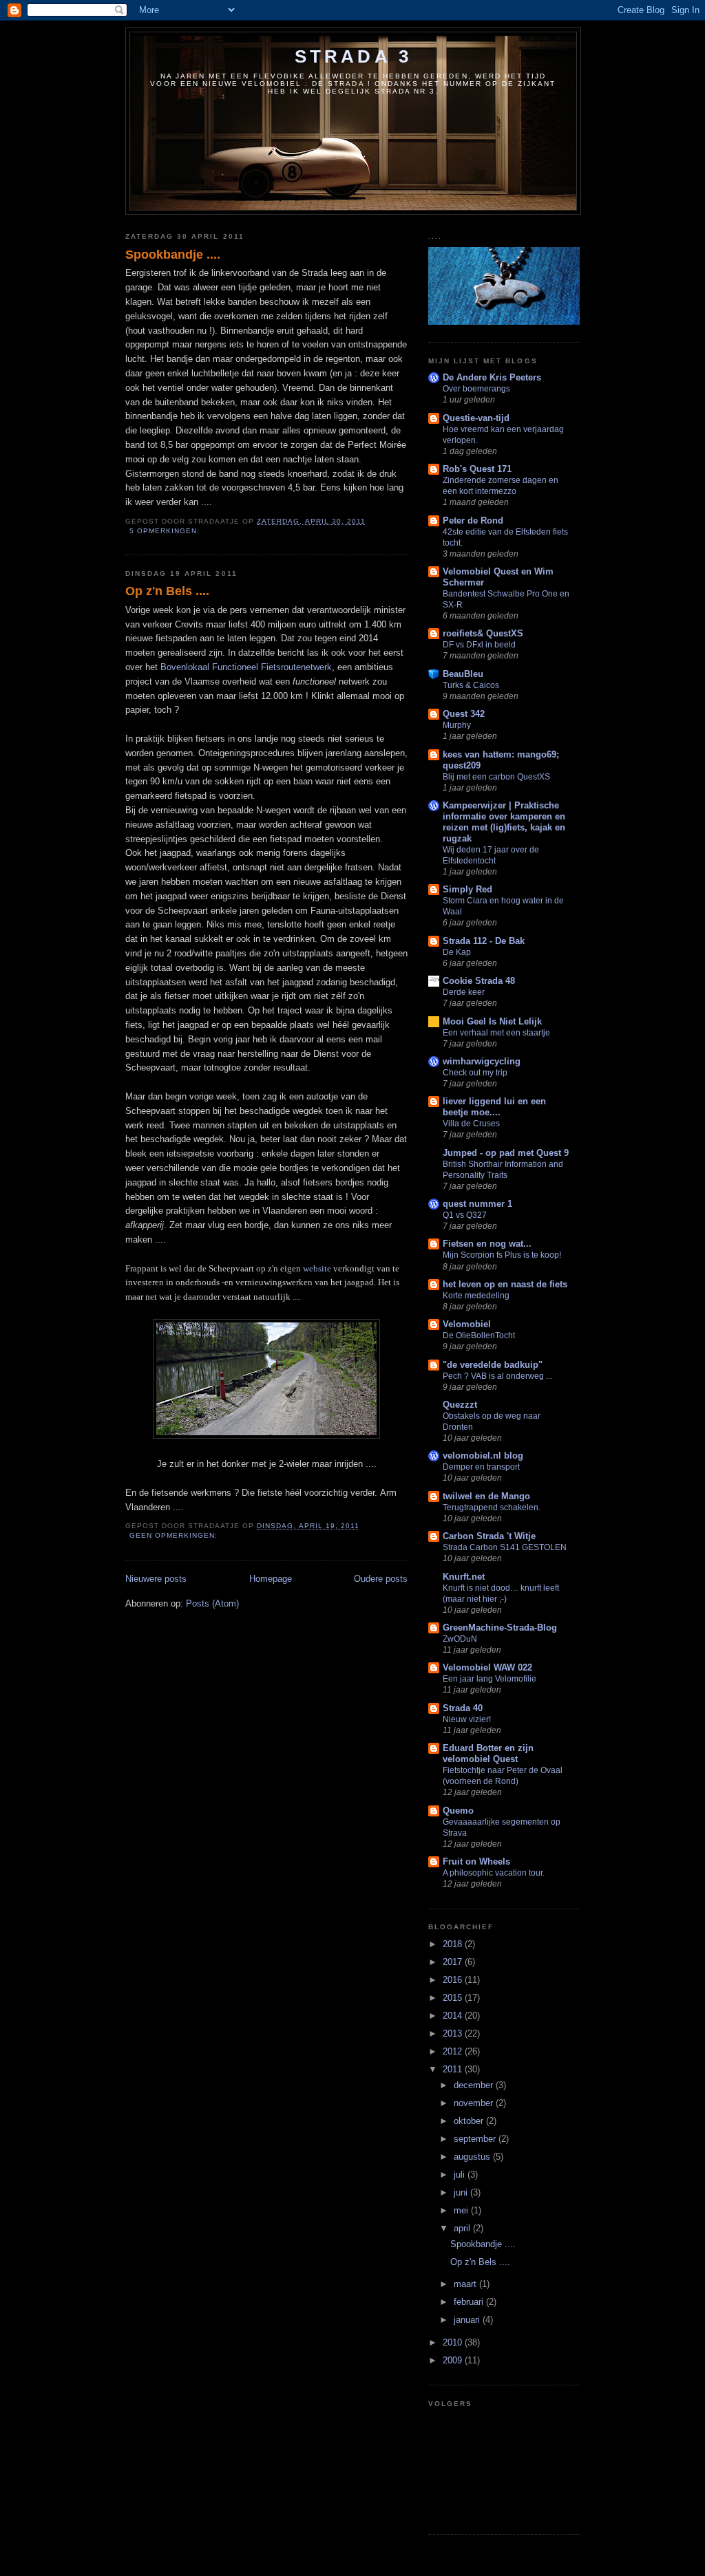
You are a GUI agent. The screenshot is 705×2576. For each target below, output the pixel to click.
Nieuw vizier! (467, 1719)
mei (462, 2210)
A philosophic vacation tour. (494, 1873)
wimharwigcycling (482, 1061)
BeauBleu (463, 674)
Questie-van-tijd (476, 418)
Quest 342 (464, 714)
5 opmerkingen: (166, 531)
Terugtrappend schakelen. (492, 1507)
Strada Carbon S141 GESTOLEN (505, 1547)
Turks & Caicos (471, 685)
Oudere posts (381, 1579)
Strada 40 (463, 1708)
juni (462, 2192)
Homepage (271, 1579)
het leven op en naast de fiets (505, 1284)
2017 (454, 1962)
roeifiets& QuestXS (483, 633)
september (476, 2139)
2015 (454, 1998)
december (475, 2085)
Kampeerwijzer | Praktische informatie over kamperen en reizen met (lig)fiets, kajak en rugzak (504, 822)
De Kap (457, 952)
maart (466, 2284)
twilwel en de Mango (486, 1496)
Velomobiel (467, 1324)
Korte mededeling (476, 1296)
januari (468, 2320)
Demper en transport (481, 1467)
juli (461, 2175)
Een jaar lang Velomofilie (490, 1679)
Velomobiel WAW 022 (487, 1667)
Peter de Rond (473, 520)
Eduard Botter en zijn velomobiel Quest (488, 1753)
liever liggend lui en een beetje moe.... (494, 1107)
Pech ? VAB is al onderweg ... (497, 1376)
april (463, 2228)
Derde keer (464, 992)
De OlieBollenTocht (479, 1335)
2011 (454, 2069)
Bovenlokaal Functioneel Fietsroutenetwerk (246, 667)
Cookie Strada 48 (479, 981)
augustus (473, 2157)
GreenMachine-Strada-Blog (500, 1628)
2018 (454, 1944)
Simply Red (467, 889)
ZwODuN (460, 1639)
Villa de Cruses (471, 1124)
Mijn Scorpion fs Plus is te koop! (502, 1255)
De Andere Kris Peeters (492, 377)
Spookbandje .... (173, 255)
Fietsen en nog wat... (487, 1244)
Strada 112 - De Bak (484, 941)
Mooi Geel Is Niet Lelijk (492, 1021)
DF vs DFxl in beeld (479, 645)
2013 (454, 2033)
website (317, 1268)
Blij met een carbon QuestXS (496, 777)
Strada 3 (354, 56)
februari (470, 2302)
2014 (454, 2016)
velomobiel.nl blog (483, 1456)
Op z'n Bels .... (167, 591)
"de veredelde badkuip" (493, 1365)
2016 (454, 1980)
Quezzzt (460, 1405)
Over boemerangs (476, 389)
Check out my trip (475, 1073)
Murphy (457, 725)
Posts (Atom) (212, 1603)
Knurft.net (464, 1577)
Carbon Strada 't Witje (489, 1536)
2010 (454, 2342)
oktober (470, 2121)
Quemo (458, 1811)
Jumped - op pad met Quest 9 (506, 1153)
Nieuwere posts (156, 1579)
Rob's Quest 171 (477, 469)
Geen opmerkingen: (175, 1535)
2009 (454, 2360)
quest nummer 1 (477, 1204)
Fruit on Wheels (476, 1861)
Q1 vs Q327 (465, 1215)
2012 (454, 2051)
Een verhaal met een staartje (496, 1033)
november (475, 2103)
